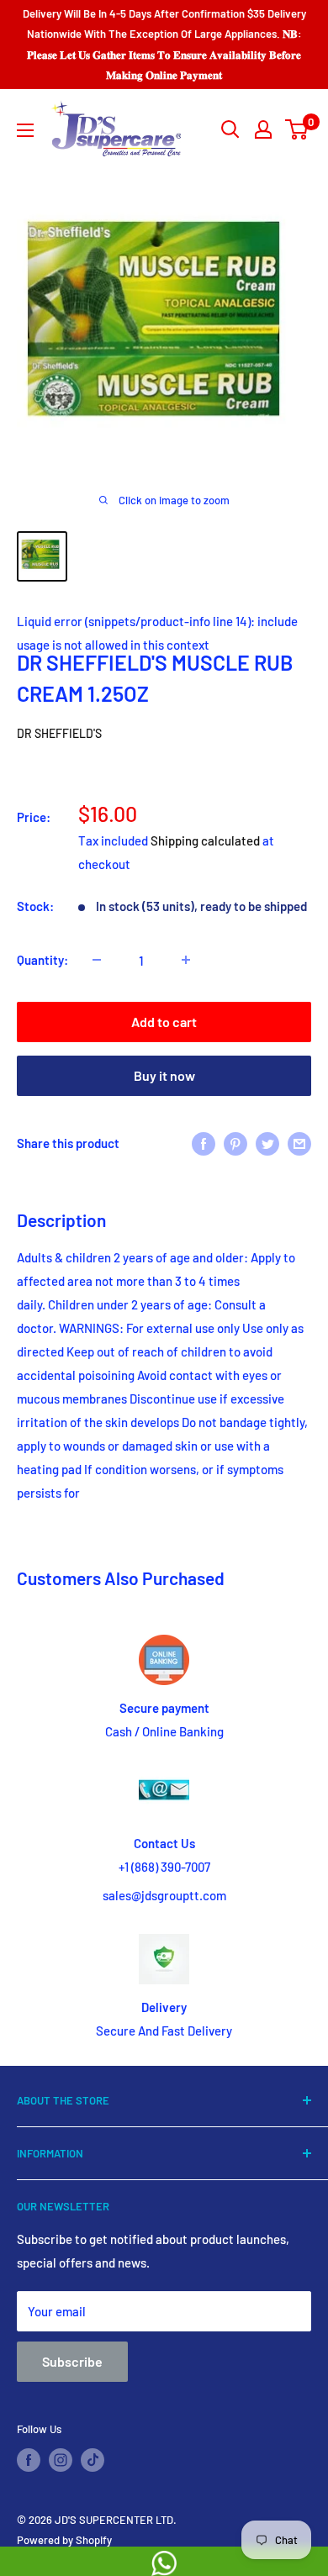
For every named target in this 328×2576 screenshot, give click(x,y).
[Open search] (230, 129)
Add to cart (164, 1022)
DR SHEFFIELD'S (59, 733)
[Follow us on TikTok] (93, 2460)
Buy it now (164, 1075)
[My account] (263, 129)
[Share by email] (299, 1142)
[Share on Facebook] (204, 1142)
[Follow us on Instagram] (61, 2460)
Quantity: (42, 960)
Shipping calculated (205, 840)
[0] (297, 129)
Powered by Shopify (64, 2540)
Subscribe (72, 2361)
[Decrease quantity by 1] (97, 960)
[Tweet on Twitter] (267, 1142)
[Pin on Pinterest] (235, 1142)
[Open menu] (25, 130)
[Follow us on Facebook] (29, 2460)
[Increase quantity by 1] (186, 960)
